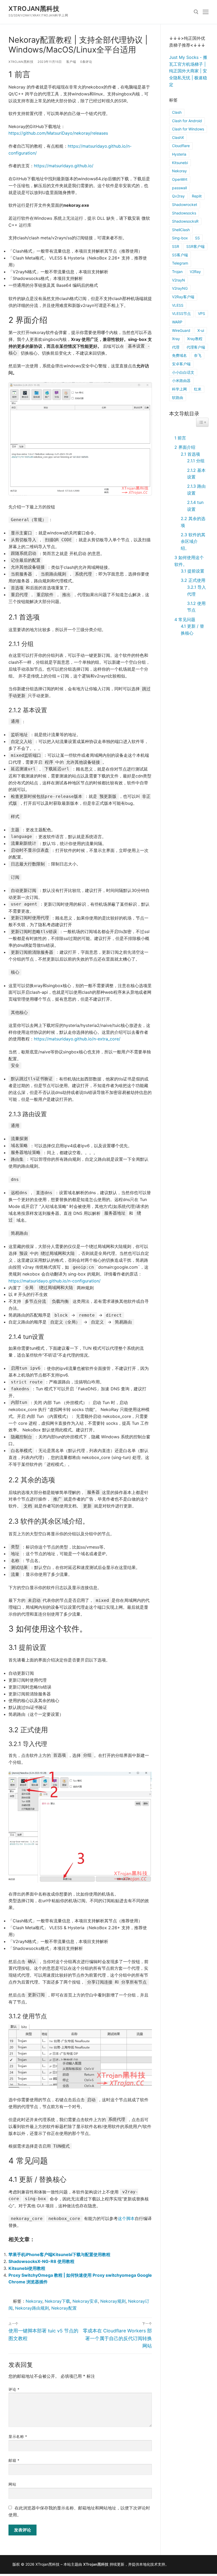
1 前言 (180, 438)
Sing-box (180, 238)
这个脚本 (126, 2218)
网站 (12, 2484)
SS (197, 238)
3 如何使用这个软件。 (189, 561)
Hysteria (179, 154)
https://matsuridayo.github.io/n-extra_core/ (77, 1039)
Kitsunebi (180, 163)
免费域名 (179, 355)
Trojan (177, 272)
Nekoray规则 (113, 2301)
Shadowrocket (185, 205)
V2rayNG (180, 288)
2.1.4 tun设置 (195, 506)
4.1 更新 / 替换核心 (192, 630)
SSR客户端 (195, 246)
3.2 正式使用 (193, 580)
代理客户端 (196, 347)
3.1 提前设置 (193, 571)
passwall (179, 188)
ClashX (178, 137)
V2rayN (178, 280)
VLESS (178, 305)
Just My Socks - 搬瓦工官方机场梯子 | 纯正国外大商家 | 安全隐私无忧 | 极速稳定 (188, 71)
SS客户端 (180, 255)
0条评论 (86, 62)
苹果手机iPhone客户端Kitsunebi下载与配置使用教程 (59, 2254)
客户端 (71, 62)
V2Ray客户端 (183, 297)
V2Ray (195, 272)
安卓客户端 (181, 364)
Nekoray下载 (57, 2301)
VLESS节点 (181, 313)
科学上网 (179, 389)
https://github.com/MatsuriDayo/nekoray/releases (58, 133)
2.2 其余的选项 (193, 522)
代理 (176, 347)
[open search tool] (196, 12)
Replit (197, 196)
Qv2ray (178, 196)
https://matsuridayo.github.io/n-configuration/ (55, 1281)
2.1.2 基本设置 (196, 474)
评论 (14, 2389)
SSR (176, 246)
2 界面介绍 (185, 447)
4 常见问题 (185, 619)
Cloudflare (181, 146)
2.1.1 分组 (196, 461)
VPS (202, 313)
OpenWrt (180, 179)
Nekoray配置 (64, 2308)
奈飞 (198, 355)
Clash (177, 112)
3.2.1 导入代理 (196, 591)
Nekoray (34, 2301)
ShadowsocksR (185, 221)
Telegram (180, 263)
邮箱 (14, 2460)
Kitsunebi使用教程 (27, 2268)
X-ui (201, 330)
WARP (177, 322)
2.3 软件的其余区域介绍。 (193, 541)
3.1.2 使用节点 (196, 607)
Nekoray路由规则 (32, 2308)
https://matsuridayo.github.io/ (64, 166)
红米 (198, 389)
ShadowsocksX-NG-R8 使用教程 (41, 2261)
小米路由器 (181, 381)
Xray (176, 339)
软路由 (178, 397)
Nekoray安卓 (85, 2301)
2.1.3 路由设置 (196, 490)
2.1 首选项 (190, 454)
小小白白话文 (183, 372)
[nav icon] (206, 12)
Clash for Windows (188, 129)
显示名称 (18, 2437)
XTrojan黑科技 (34, 9)
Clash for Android (187, 121)
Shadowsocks (184, 213)
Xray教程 (195, 339)
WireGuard (181, 330)
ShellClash (181, 230)
